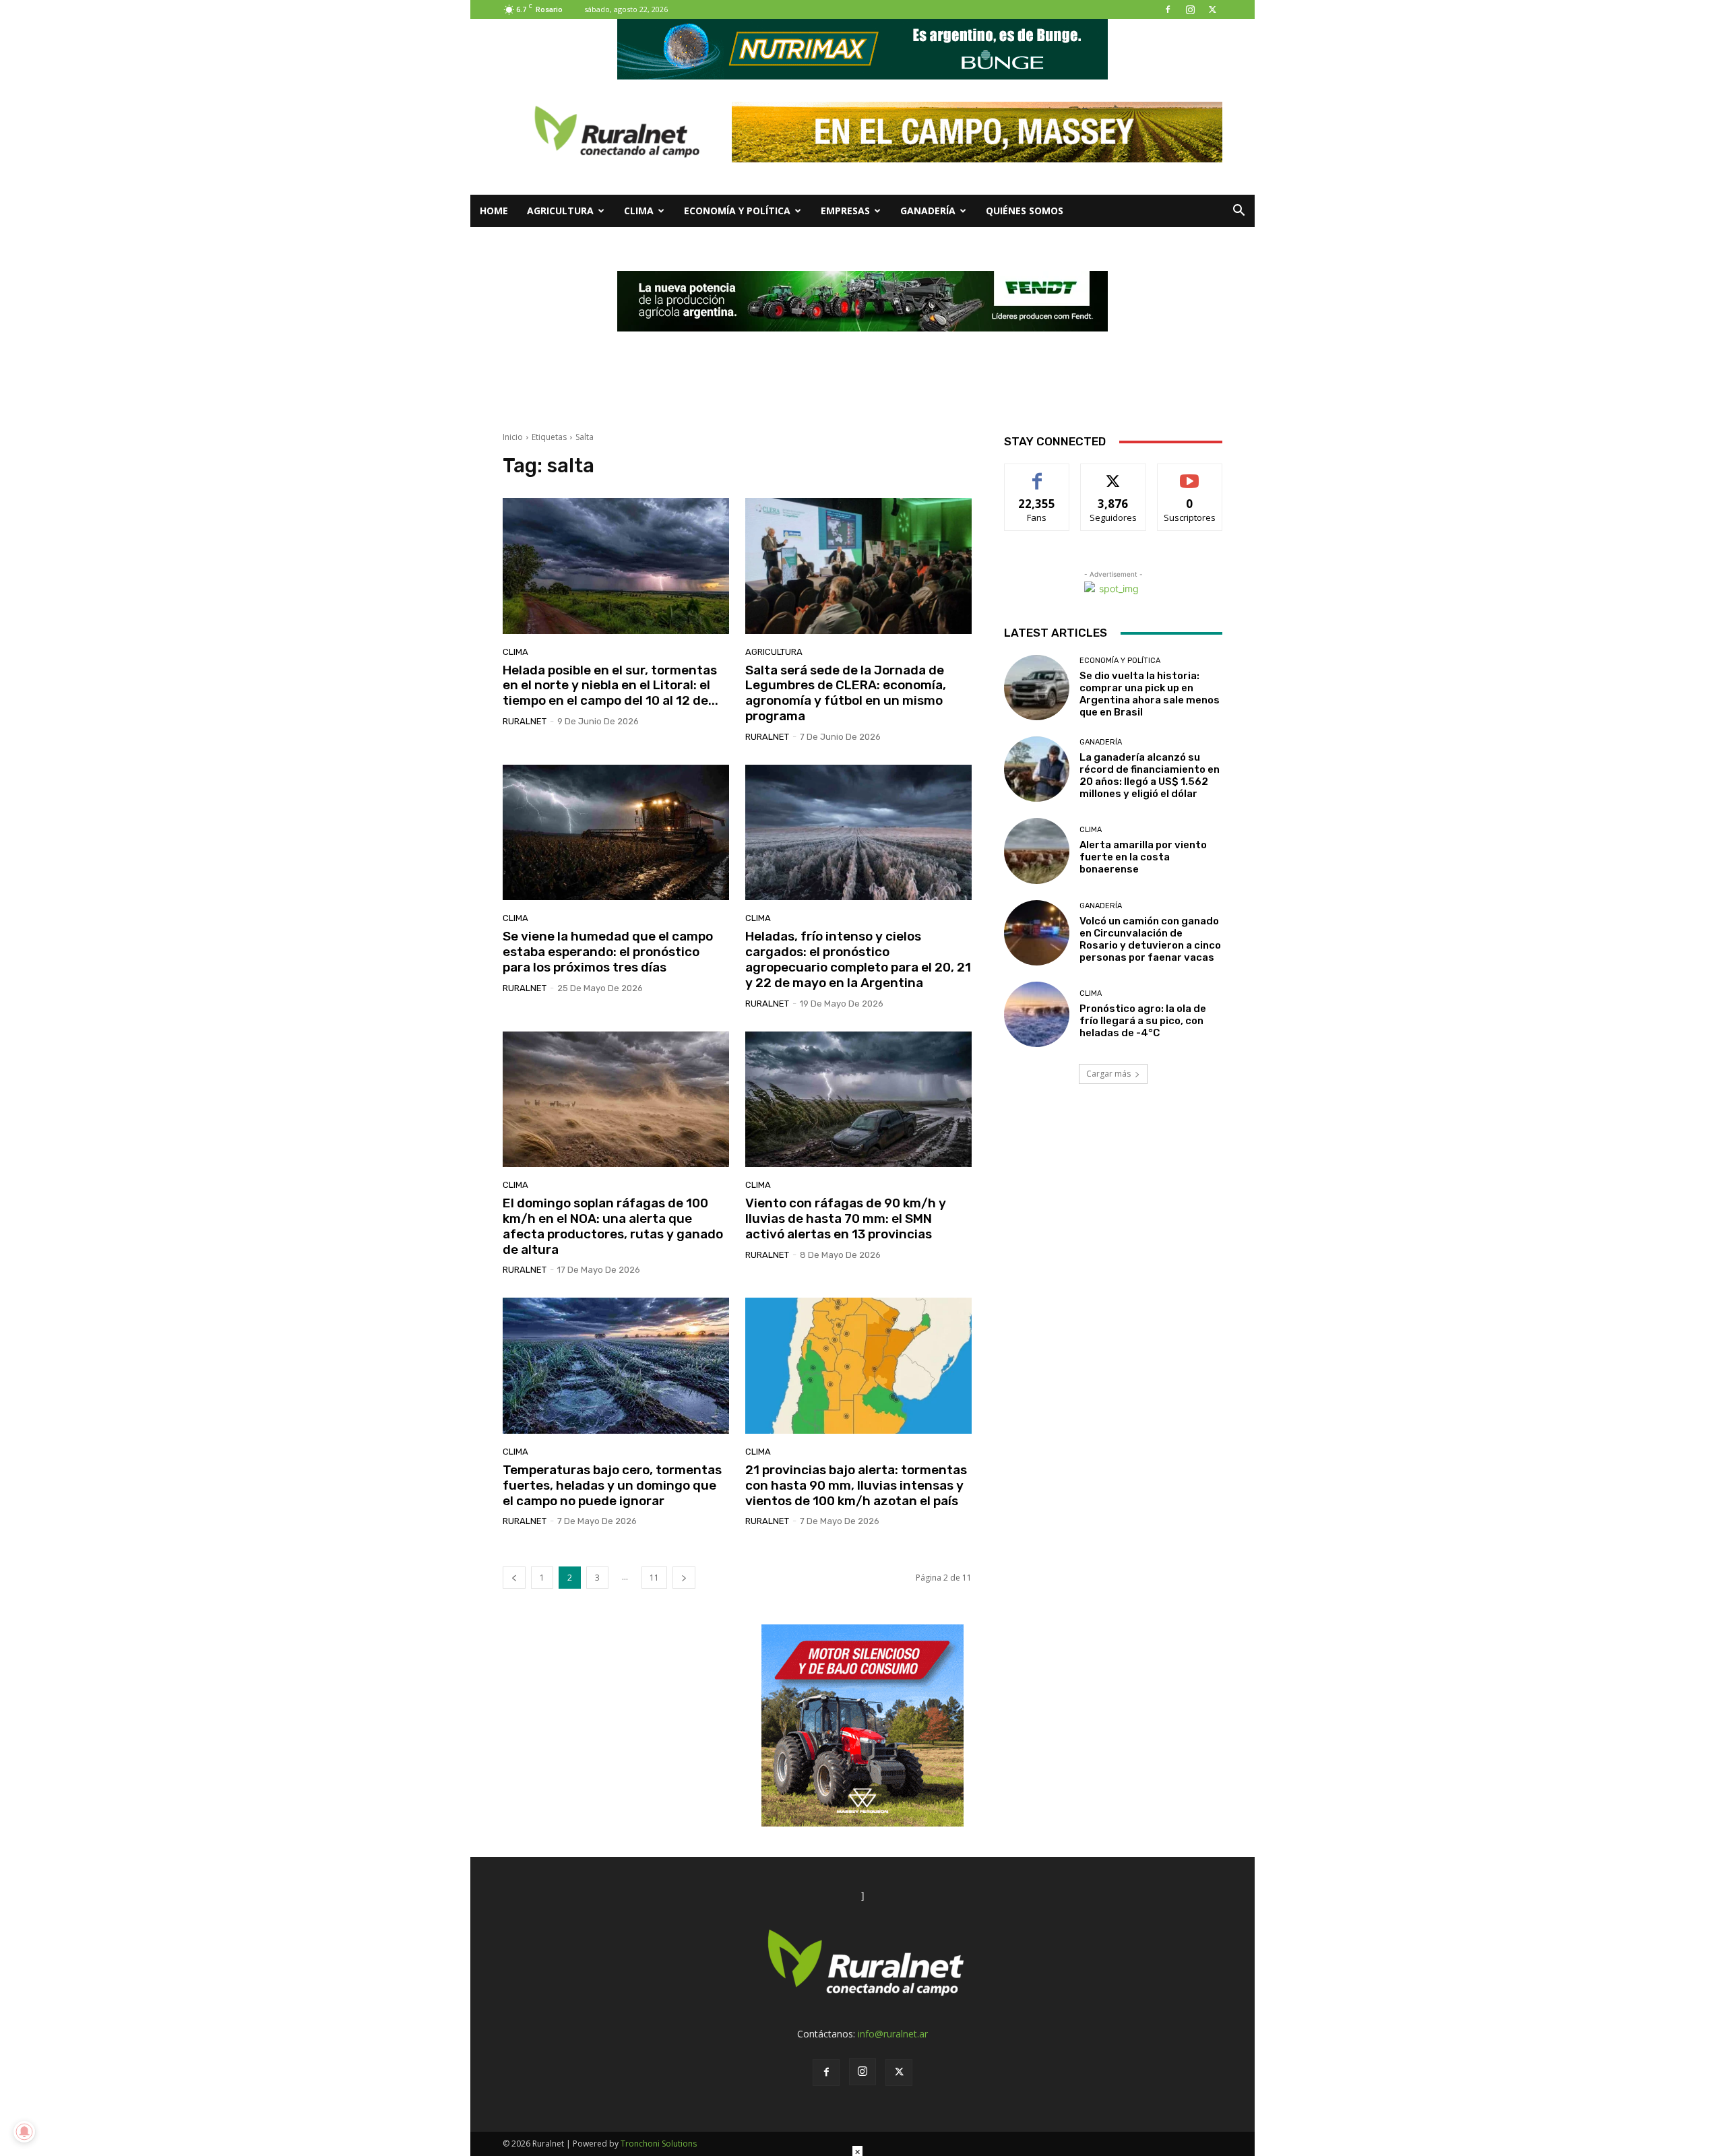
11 (654, 1578)
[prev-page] (514, 1578)
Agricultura (560, 211)
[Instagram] (1190, 9)
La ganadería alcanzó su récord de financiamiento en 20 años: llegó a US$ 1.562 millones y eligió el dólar (1150, 775)
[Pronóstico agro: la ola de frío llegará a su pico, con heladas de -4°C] (1037, 1014)
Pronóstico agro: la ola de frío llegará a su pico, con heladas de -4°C (1143, 1021)
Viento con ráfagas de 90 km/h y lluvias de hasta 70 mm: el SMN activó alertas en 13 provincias (846, 1218)
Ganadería (928, 211)
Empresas (845, 211)
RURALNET (525, 721)
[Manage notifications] (24, 2132)
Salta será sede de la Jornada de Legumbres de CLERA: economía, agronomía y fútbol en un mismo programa (846, 693)
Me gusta (1037, 474)
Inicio (513, 437)
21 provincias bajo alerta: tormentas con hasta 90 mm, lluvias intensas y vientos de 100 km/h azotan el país (856, 1485)
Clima (639, 211)
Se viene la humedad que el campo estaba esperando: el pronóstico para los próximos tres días (608, 952)
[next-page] (684, 1578)
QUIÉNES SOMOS (1025, 211)
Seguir (1114, 474)
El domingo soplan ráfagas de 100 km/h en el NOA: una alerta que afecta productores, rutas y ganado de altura (613, 1226)
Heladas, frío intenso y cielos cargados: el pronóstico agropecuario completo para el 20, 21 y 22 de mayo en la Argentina (858, 959)
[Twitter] (1212, 9)
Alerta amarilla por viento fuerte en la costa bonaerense (1143, 857)
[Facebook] (1168, 9)
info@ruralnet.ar (893, 2034)
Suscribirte (1190, 474)
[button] (1238, 212)
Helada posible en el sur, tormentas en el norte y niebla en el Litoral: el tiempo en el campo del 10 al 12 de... (610, 686)
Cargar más (1108, 1074)
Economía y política (737, 211)
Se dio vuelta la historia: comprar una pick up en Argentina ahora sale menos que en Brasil (1150, 694)
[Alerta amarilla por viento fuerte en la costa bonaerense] (1037, 851)
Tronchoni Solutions (659, 2144)
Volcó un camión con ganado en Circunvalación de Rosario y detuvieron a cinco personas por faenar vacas (1150, 939)
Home (494, 211)
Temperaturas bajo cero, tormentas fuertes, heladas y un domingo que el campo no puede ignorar (612, 1485)
